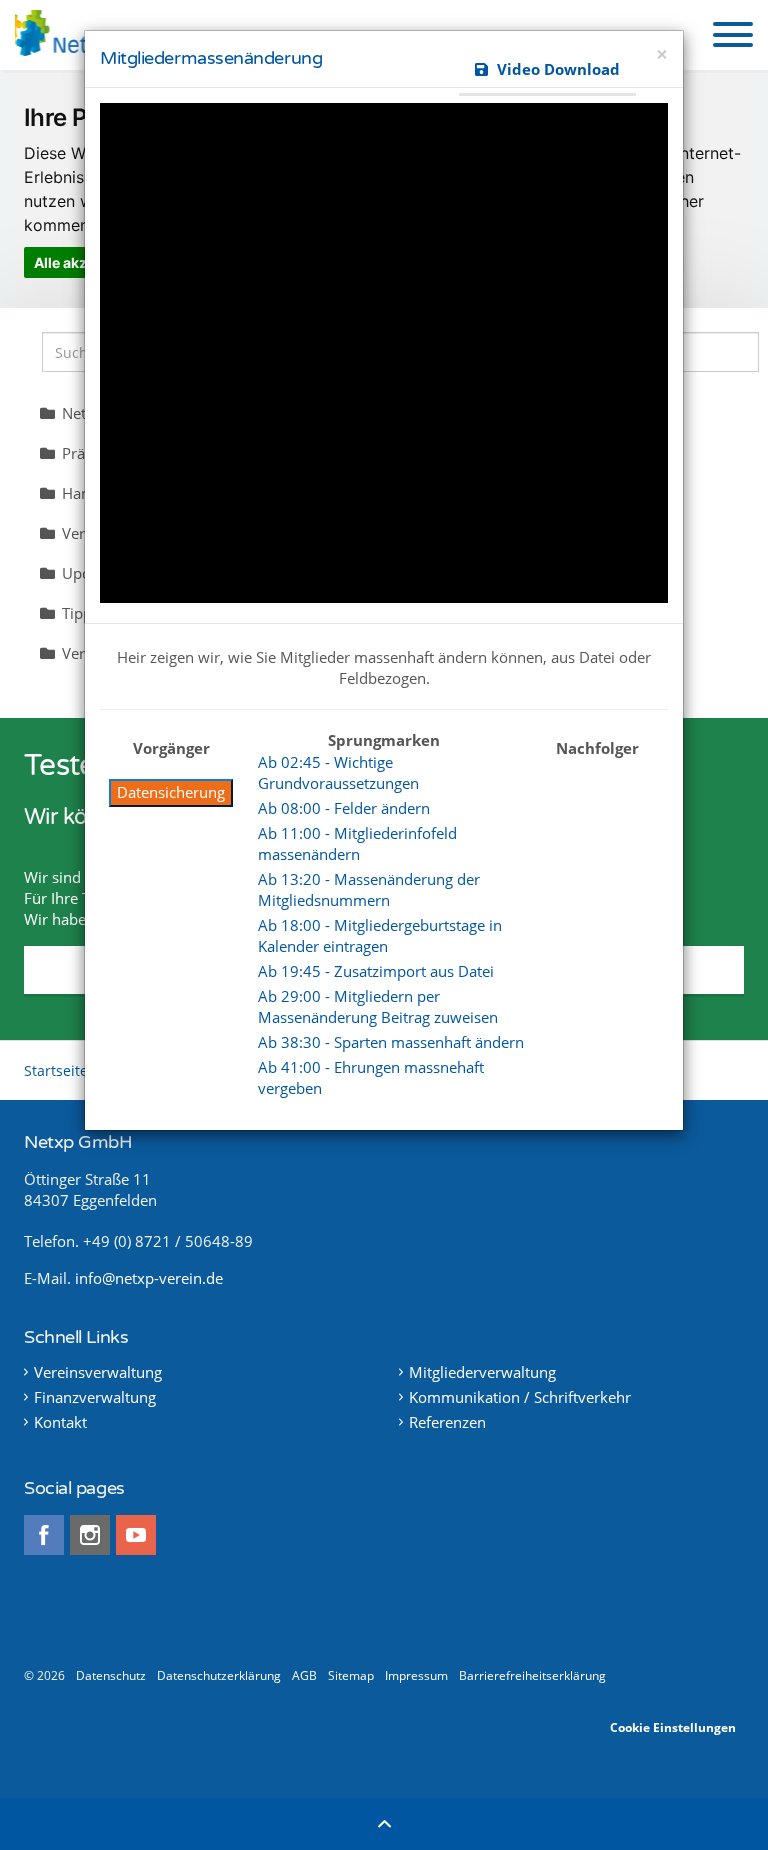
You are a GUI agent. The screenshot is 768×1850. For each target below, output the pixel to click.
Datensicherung (171, 792)
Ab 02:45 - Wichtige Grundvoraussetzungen (338, 772)
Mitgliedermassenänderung (211, 58)
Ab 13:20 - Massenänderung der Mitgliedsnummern (369, 889)
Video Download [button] (556, 69)
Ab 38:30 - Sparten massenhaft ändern (391, 1042)
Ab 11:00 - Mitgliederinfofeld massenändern (357, 843)
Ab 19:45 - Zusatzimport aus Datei (376, 971)
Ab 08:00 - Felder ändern (344, 808)
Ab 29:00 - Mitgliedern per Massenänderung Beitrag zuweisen (378, 1006)
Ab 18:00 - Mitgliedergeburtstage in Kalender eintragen (380, 935)
